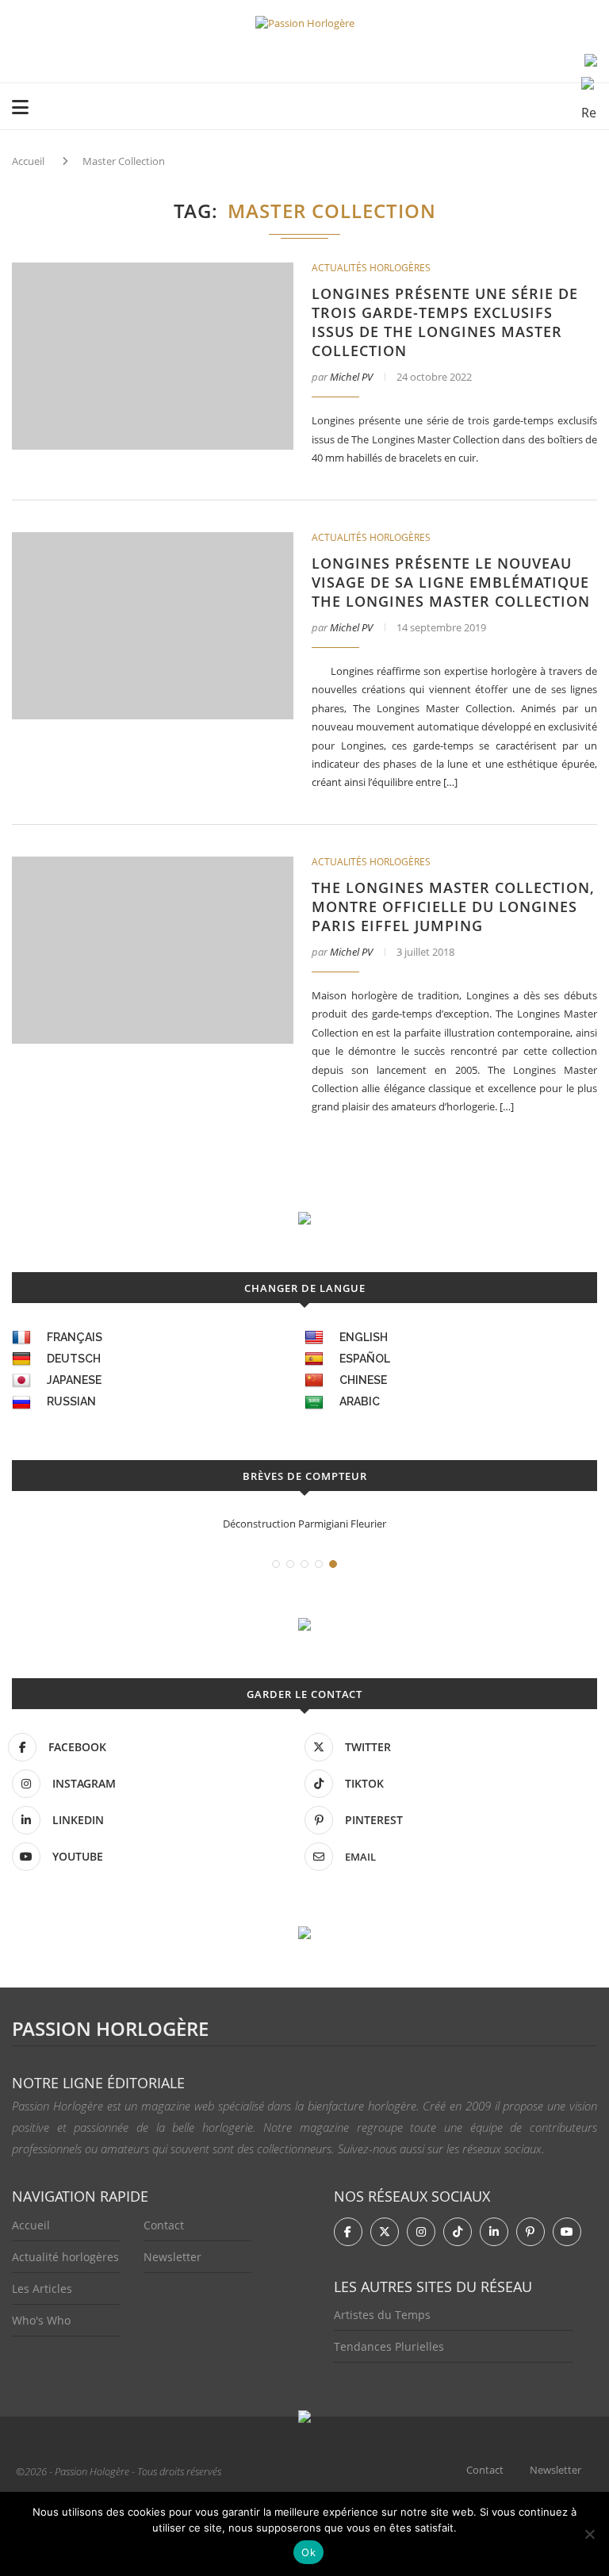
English (364, 1337)
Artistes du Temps (382, 2315)
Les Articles (42, 2288)
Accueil (28, 161)
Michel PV (351, 377)
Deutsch (74, 1359)
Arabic (360, 1401)
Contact (164, 2225)
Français (75, 1337)
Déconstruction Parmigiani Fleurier (304, 1524)
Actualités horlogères (371, 268)
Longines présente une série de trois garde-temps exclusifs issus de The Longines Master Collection (445, 322)
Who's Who (41, 2320)
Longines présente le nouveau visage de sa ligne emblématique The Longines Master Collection (451, 582)
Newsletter (172, 2257)
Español (365, 1359)
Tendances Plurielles (389, 2346)
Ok (308, 2552)
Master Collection (124, 161)
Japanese (74, 1380)
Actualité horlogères (65, 2257)
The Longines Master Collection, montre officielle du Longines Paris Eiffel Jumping (453, 907)
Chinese (363, 1380)
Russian (71, 1401)
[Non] (589, 2534)
